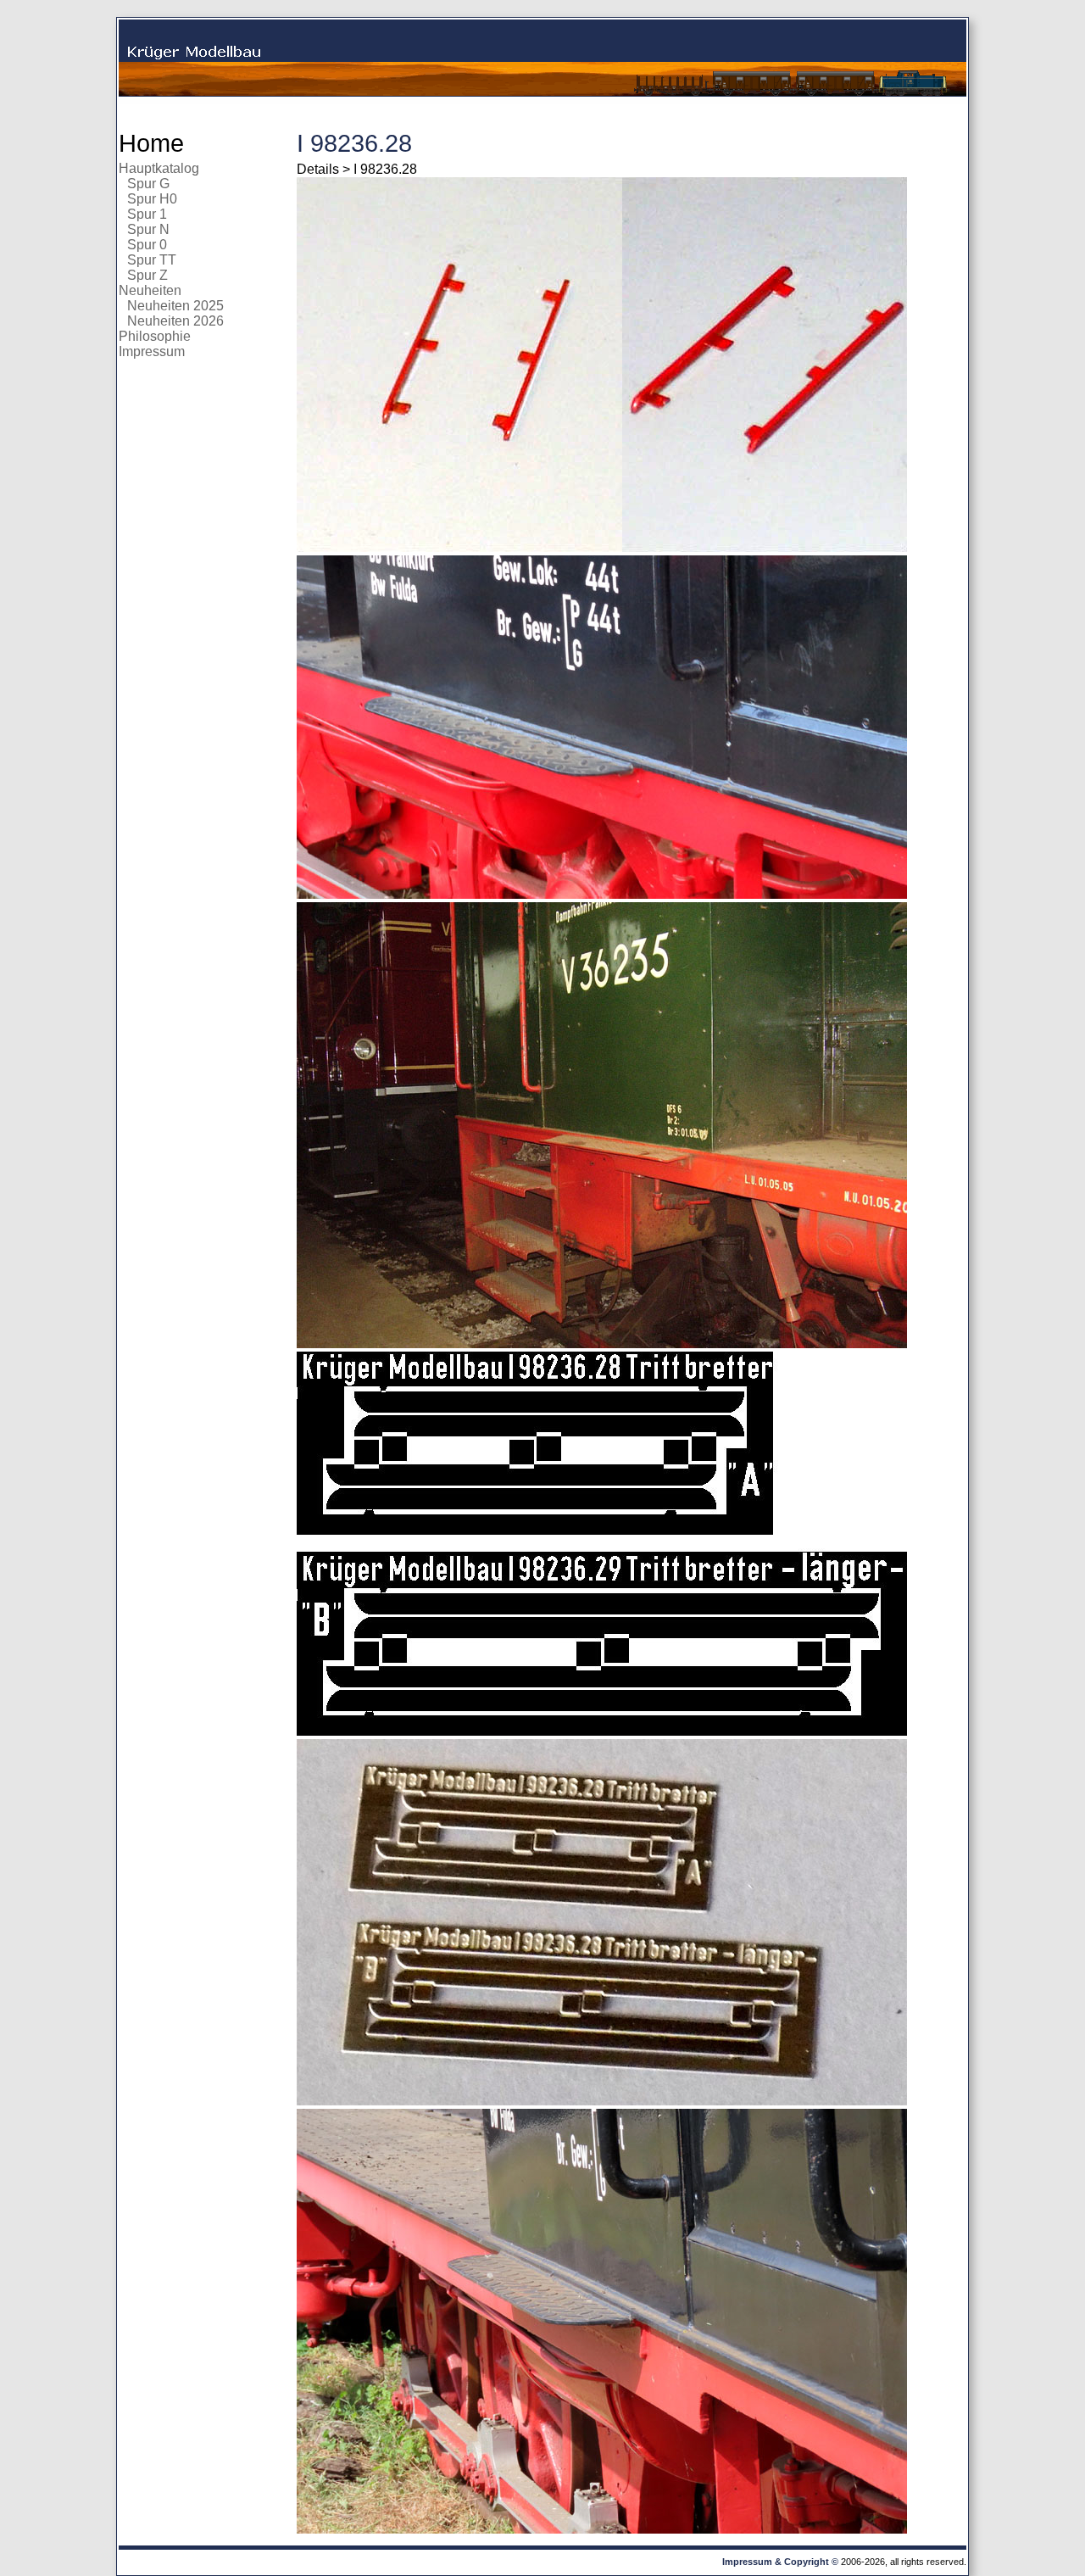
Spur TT (152, 260)
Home (151, 143)
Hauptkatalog (159, 168)
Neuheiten (150, 290)
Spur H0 (152, 199)
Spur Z (147, 275)
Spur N (148, 229)
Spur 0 (147, 245)
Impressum (152, 351)
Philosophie (155, 336)
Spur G (148, 184)
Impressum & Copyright (776, 2562)
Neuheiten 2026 (175, 321)
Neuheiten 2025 (175, 306)
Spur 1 (147, 214)
